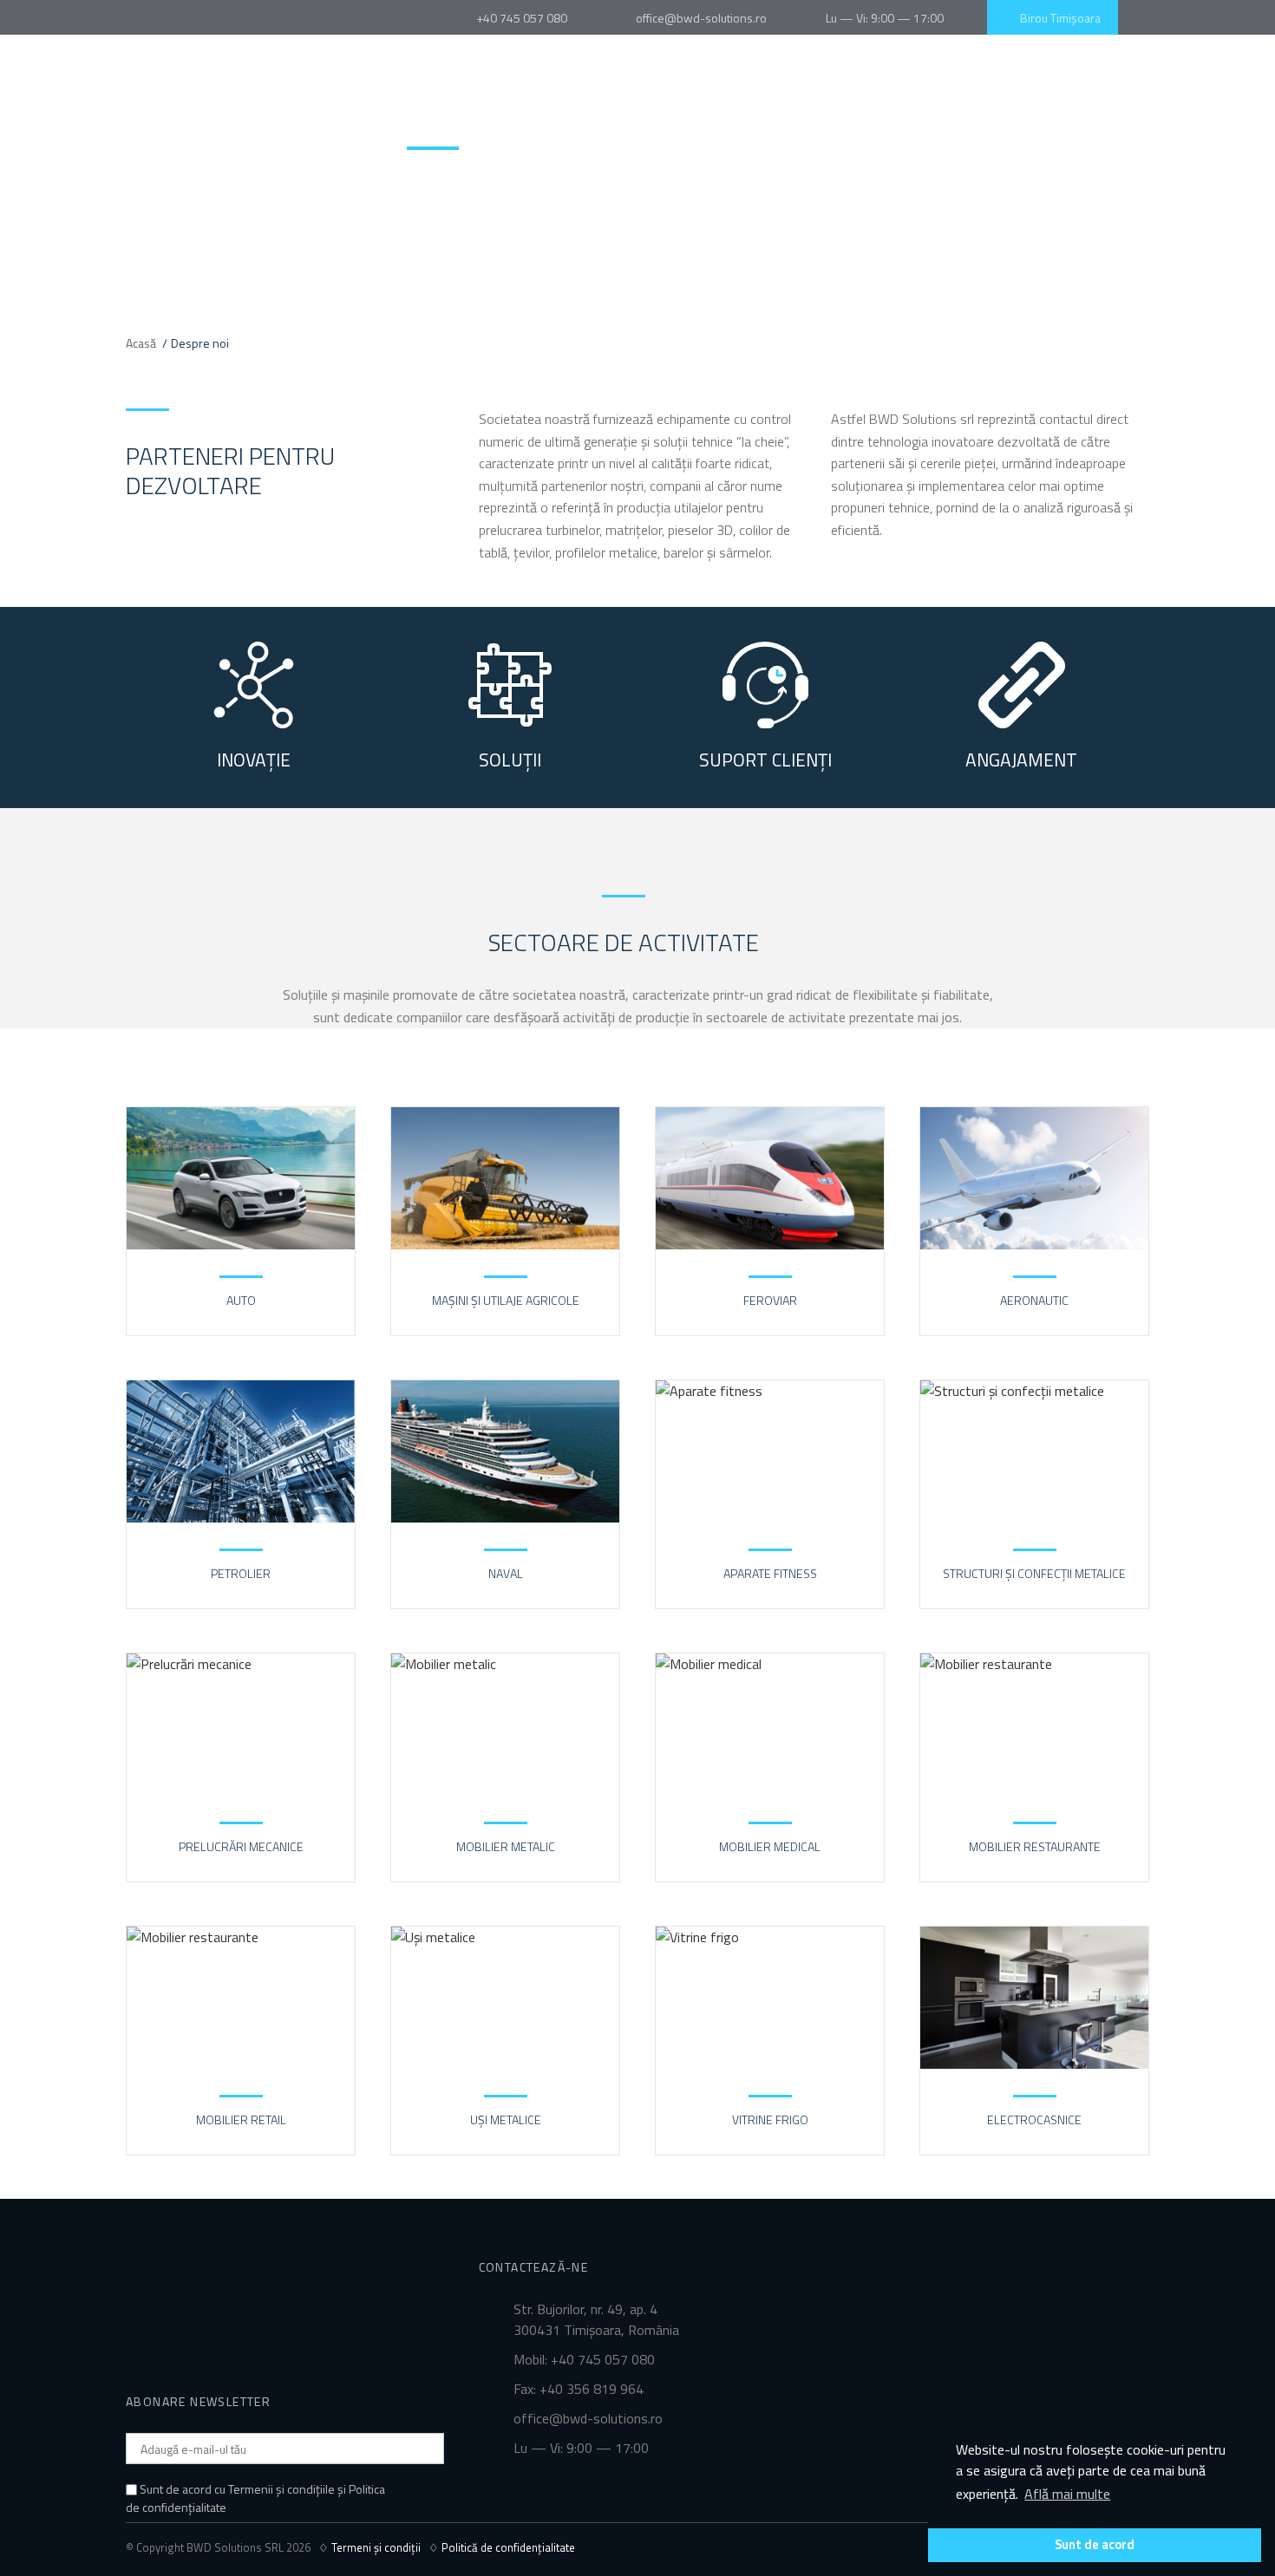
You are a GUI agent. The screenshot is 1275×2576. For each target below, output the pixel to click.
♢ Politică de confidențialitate (502, 2547)
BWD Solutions (156, 101)
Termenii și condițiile (281, 2489)
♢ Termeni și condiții (373, 2547)
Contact (1126, 126)
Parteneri (952, 126)
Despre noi (438, 126)
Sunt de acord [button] (1095, 2545)
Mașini (526, 126)
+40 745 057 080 (520, 18)
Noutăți (1042, 126)
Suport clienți (843, 126)
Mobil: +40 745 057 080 (584, 2359)
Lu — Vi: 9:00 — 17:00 (882, 18)
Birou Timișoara (1058, 18)
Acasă (141, 343)
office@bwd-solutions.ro (701, 18)
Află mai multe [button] (1067, 2494)
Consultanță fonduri (673, 126)
